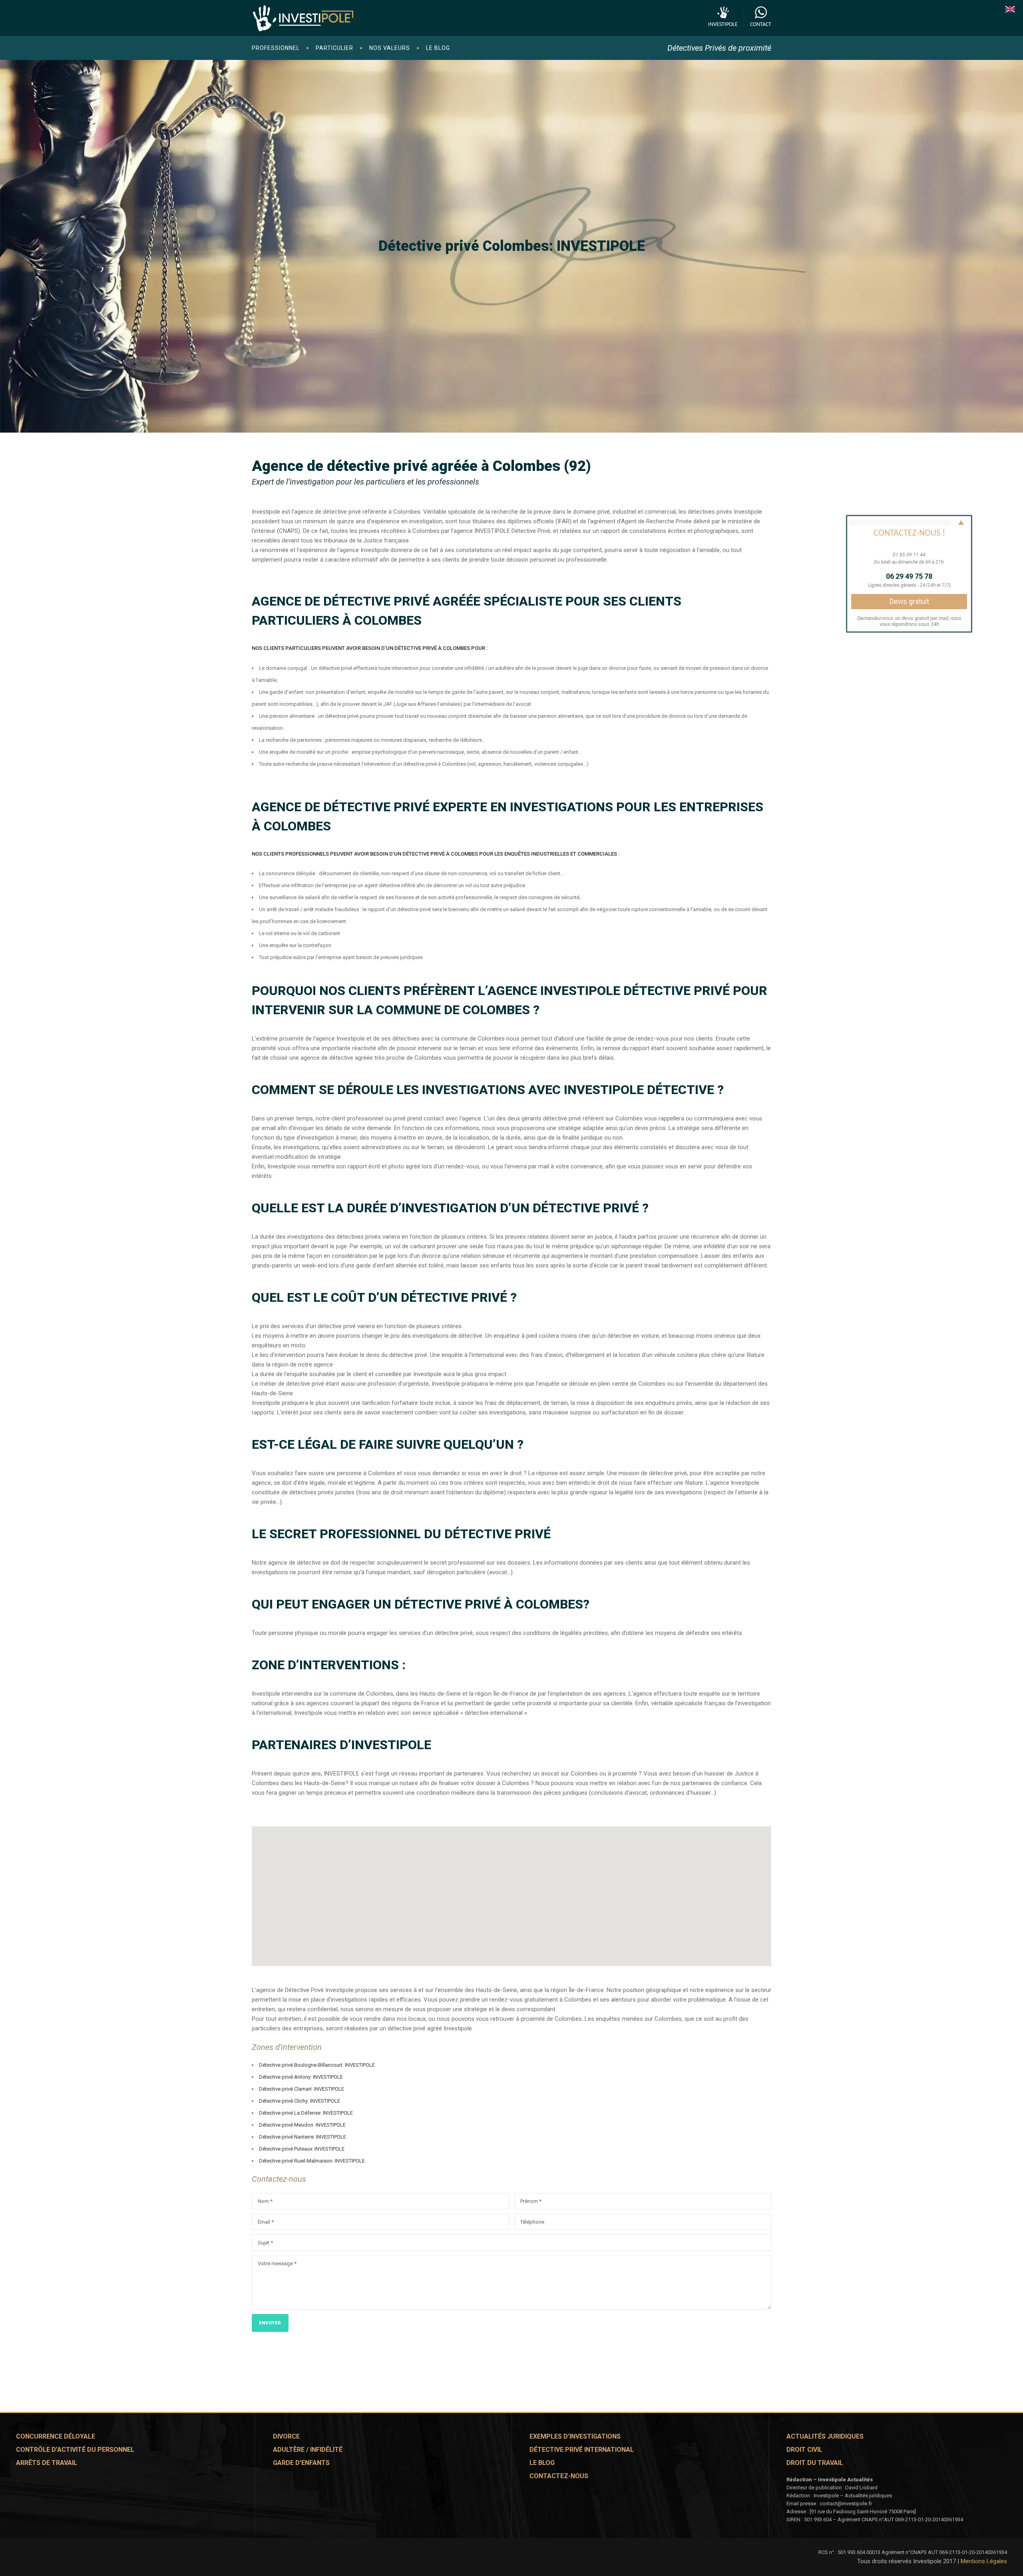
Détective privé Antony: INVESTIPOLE (301, 2077)
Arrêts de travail (47, 2463)
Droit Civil (804, 2450)
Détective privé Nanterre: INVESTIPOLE (303, 2137)
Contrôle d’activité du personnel (75, 2450)
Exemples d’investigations (575, 2436)
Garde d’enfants (301, 2463)
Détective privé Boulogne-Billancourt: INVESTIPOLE (317, 2065)
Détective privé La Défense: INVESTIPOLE (306, 2113)
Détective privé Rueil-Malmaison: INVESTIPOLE (312, 2161)
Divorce (286, 2436)
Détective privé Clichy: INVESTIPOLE (300, 2101)
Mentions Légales (984, 2561)
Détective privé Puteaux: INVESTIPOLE (302, 2149)
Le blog (542, 2463)
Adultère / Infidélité (308, 2450)
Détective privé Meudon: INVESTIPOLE (302, 2125)
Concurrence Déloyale (56, 2436)
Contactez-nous (559, 2476)
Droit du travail (815, 2463)
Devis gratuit (909, 601)
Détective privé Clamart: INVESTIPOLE (302, 2089)
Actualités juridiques (825, 2436)
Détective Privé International (582, 2450)
